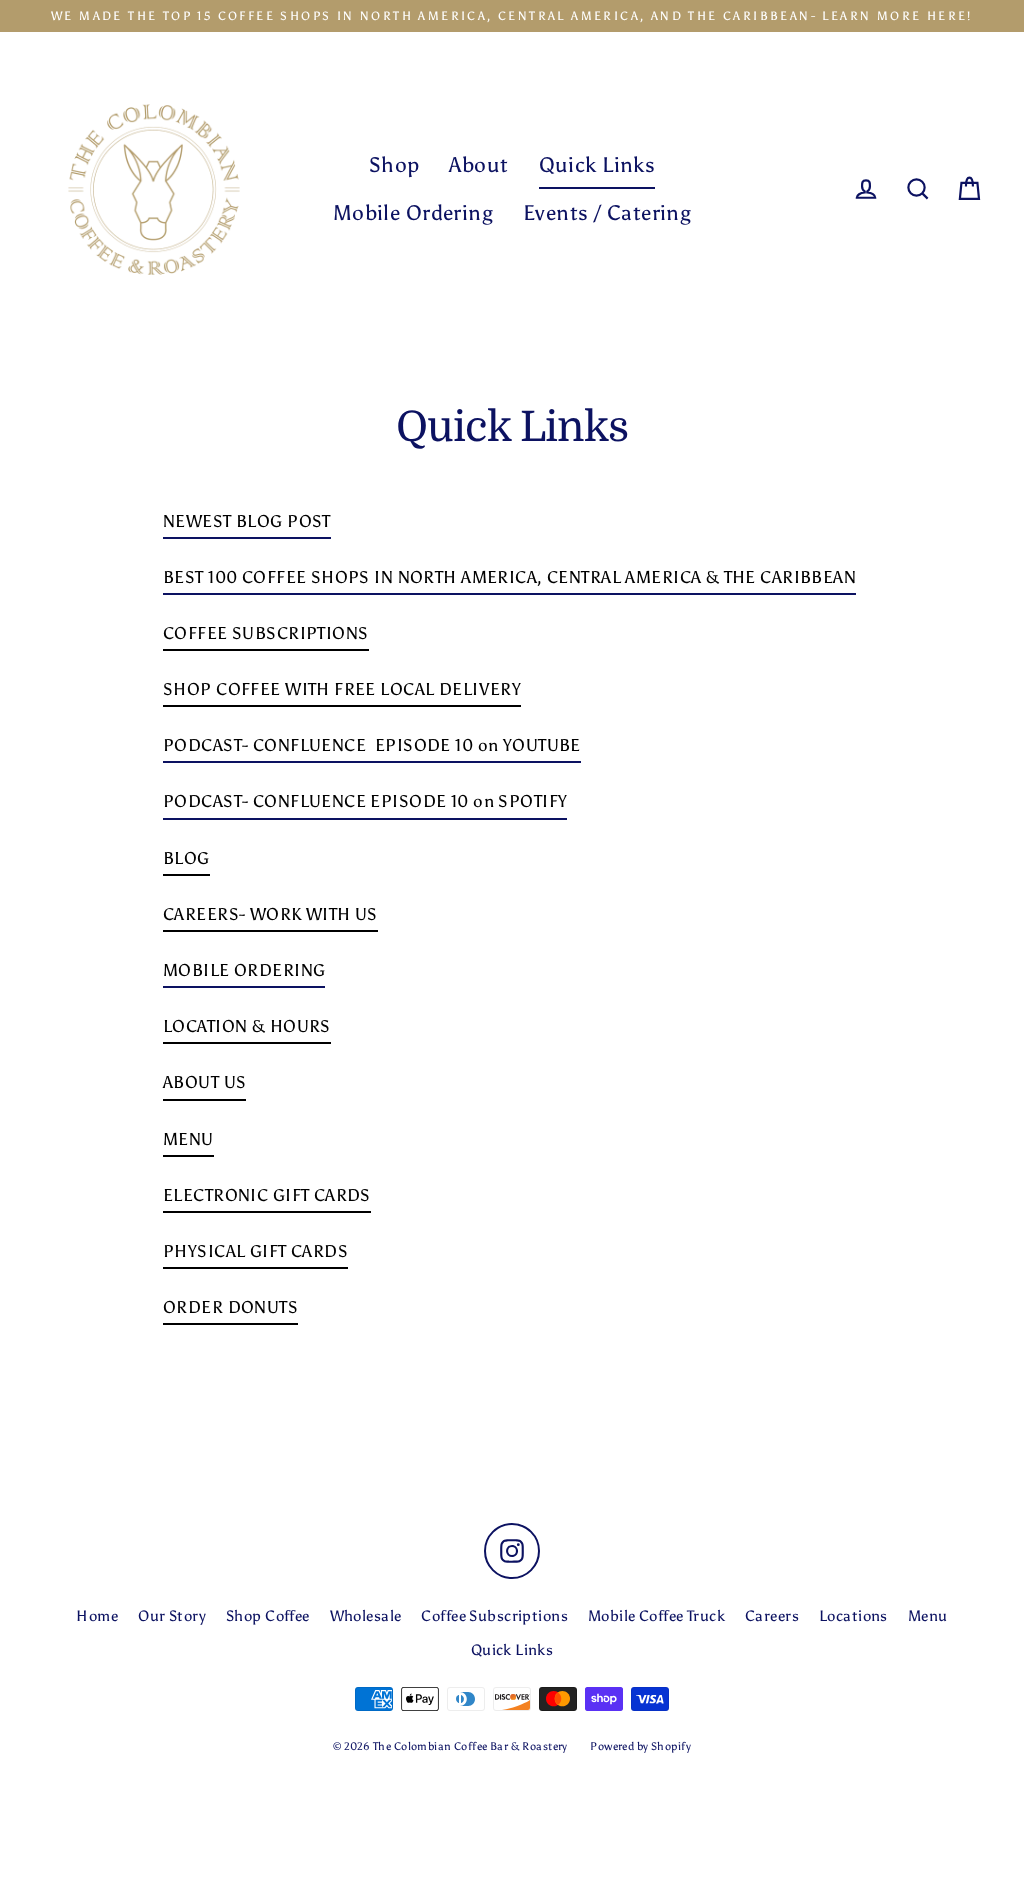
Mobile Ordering (413, 212)
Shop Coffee (268, 1616)
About (478, 164)
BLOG (186, 858)
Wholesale (366, 1616)
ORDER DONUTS (230, 1307)
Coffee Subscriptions (494, 1616)
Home (97, 1616)
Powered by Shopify (640, 1746)
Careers (772, 1616)
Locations (853, 1616)
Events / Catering (607, 212)
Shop (394, 164)
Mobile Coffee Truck (656, 1616)
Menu (928, 1616)
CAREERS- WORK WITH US (270, 914)
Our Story (172, 1616)
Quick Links (597, 164)
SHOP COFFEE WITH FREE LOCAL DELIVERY (342, 689)
